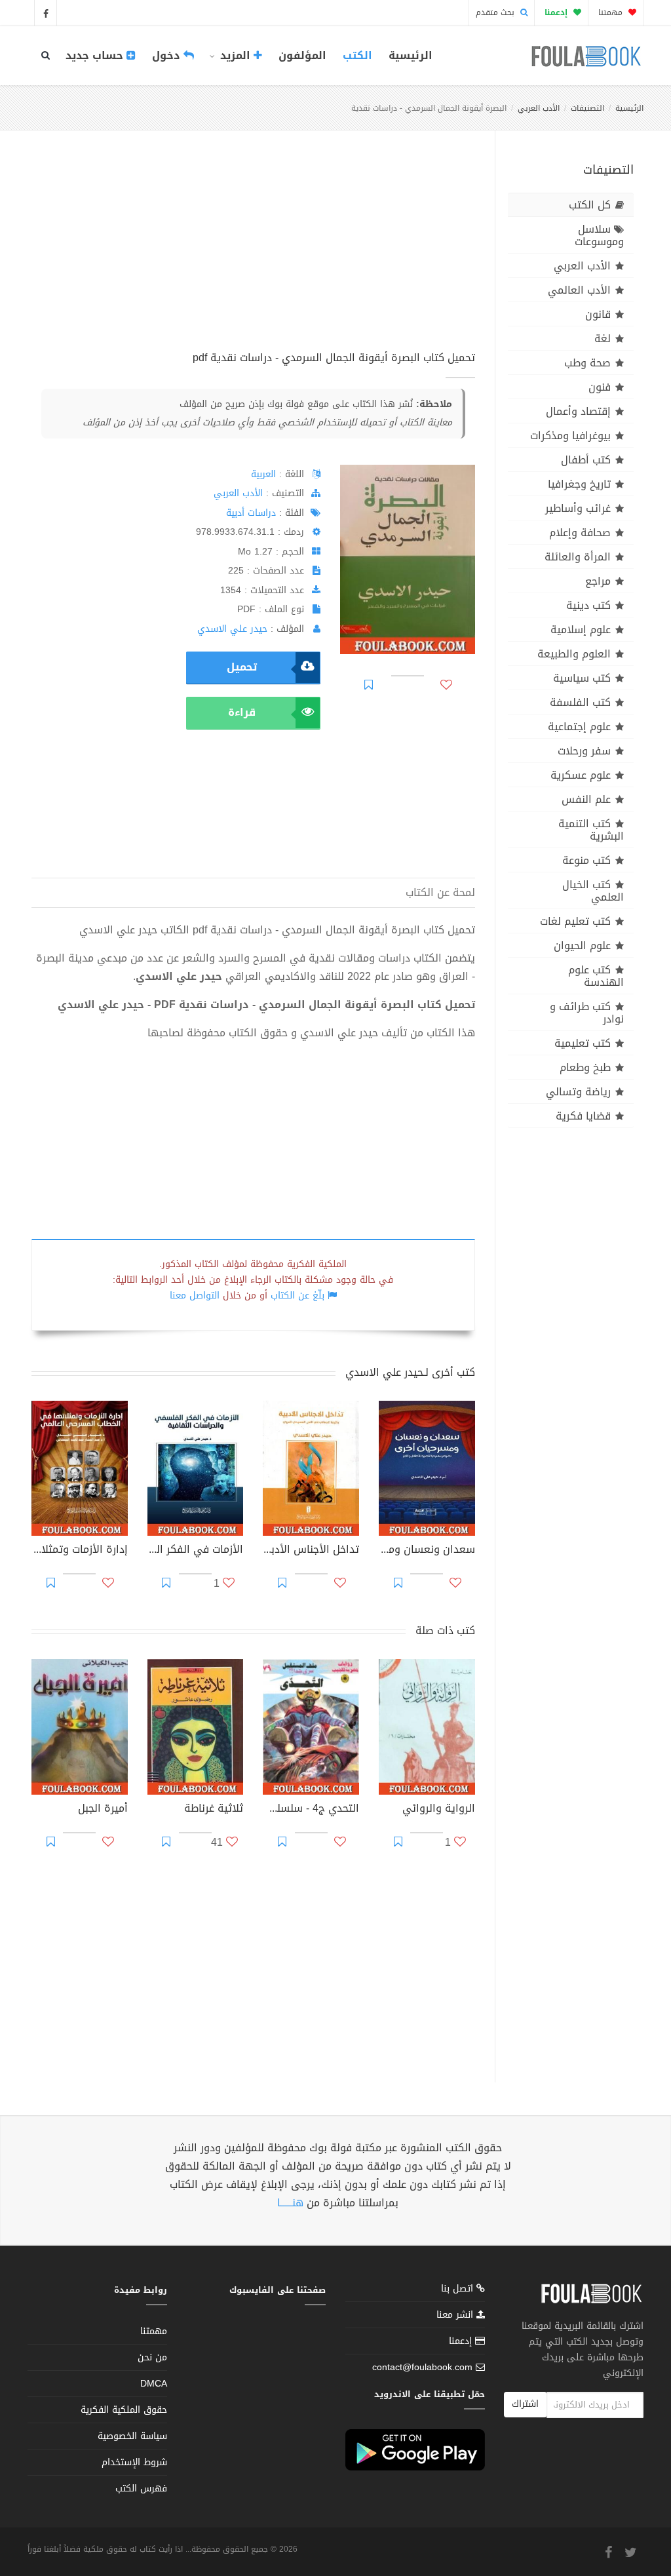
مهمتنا (612, 12)
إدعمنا (462, 2341)
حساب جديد (96, 55)
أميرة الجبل (103, 1810)
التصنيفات (587, 108)
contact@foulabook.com (422, 2367)
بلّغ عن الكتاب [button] (297, 1296)
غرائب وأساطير (578, 508)
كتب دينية (588, 605)
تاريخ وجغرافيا (579, 484)
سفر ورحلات (584, 751)
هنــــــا (290, 2203)
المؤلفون (302, 55)
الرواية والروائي (439, 1810)
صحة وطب (587, 363)
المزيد (235, 55)
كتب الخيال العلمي (593, 891)
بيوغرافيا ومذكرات (570, 436)
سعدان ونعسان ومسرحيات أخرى (427, 1551)
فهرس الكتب (141, 2488)
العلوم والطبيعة (574, 654)
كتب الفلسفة (580, 702)
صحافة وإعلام (580, 533)
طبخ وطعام (585, 1067)
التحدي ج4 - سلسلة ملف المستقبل (311, 1810)
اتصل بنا (459, 2290)
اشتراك (525, 2404)
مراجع (598, 581)
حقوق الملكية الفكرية (124, 2410)
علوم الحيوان (582, 946)
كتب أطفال (586, 460)
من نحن (152, 2357)
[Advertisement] (253, 255)
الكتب (357, 55)
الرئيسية (411, 55)
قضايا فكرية (583, 1116)
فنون (600, 387)
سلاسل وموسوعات (599, 235)
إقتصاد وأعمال (578, 411)
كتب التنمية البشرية (591, 830)
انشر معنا (456, 2315)
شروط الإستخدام (134, 2462)
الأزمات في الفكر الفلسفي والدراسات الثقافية (196, 1551)
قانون (598, 314)
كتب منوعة (586, 860)
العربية (263, 474)
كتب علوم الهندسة (596, 976)
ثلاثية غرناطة (214, 1810)
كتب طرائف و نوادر (587, 1013)
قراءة (242, 712)
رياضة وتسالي (578, 1092)
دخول (168, 55)
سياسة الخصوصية (132, 2436)
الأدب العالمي (579, 290)
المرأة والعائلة (578, 557)
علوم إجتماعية (579, 727)
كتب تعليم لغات (575, 921)
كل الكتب (590, 205)
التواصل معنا (195, 1296)
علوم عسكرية (581, 775)
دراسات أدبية (251, 513)
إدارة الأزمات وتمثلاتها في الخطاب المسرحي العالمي (80, 1551)
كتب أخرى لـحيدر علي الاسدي (410, 1372)
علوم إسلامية (581, 630)
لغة (603, 339)
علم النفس (586, 799)
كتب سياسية (582, 678)
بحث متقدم (496, 12)
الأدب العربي (539, 108)
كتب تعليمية (583, 1043)
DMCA (154, 2384)
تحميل (242, 667)
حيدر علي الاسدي (232, 629)
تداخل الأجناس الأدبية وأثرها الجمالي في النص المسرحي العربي (311, 1551)
